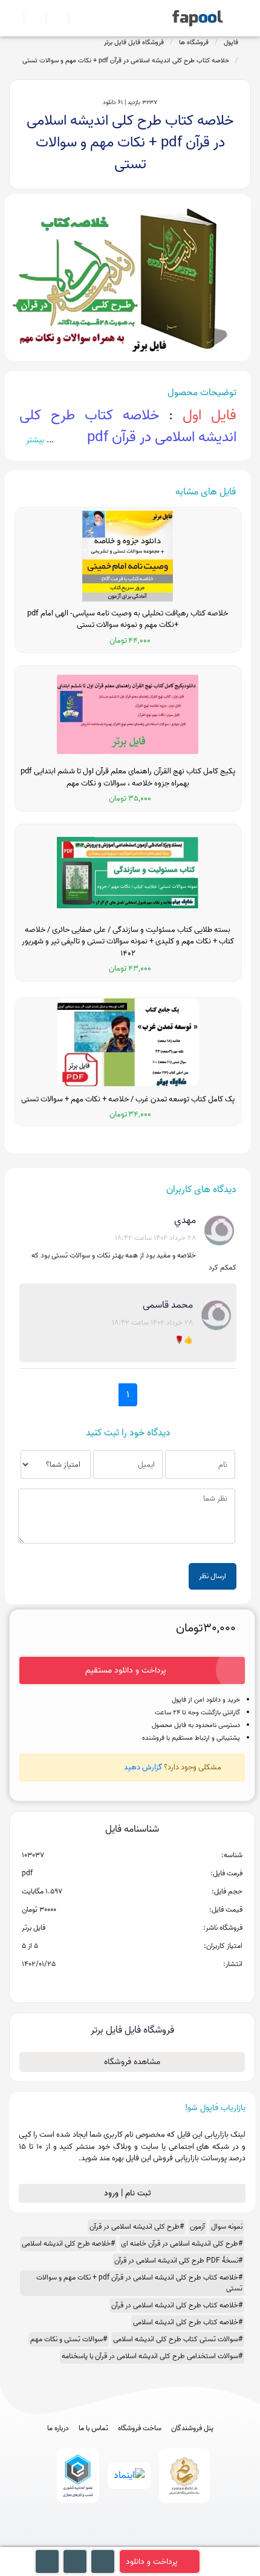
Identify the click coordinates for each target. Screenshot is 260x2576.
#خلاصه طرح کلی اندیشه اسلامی (68, 2243)
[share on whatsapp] (132, 1984)
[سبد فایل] (14, 18)
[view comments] (147, 1984)
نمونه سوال (227, 2227)
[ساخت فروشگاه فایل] (52, 18)
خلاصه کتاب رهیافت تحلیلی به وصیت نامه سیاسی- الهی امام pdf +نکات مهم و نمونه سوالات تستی (128, 619)
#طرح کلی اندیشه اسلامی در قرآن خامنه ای (182, 2243)
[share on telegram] (116, 1984)
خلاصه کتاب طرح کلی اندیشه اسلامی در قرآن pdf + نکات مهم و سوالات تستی (126, 61)
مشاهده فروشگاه (132, 2062)
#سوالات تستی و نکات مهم (69, 2339)
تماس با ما (93, 2428)
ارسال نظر (213, 1576)
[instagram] (130, 2541)
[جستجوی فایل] (75, 18)
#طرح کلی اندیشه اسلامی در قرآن (137, 2227)
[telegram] (108, 2541)
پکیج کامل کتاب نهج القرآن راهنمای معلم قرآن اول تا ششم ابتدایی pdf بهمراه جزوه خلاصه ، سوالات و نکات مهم (128, 777)
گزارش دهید (143, 1767)
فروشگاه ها (194, 42)
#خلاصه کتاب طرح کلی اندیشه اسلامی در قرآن (177, 2305)
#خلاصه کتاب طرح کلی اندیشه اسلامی (188, 2322)
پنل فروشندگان (192, 2428)
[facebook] (86, 2541)
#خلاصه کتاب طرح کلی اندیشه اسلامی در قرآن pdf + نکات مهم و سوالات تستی (139, 2283)
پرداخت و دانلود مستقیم (126, 1670)
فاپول (231, 42)
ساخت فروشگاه (140, 2428)
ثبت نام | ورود (129, 2193)
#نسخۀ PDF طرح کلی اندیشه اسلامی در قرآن (178, 2260)
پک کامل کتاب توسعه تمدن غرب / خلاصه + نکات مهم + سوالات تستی (128, 1100)
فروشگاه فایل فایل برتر (134, 42)
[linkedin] (175, 2541)
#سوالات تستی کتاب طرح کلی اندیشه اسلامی (178, 2339)
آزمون (197, 2227)
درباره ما (58, 2428)
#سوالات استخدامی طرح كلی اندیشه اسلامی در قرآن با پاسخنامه (152, 2356)
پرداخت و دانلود (152, 2562)
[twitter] (153, 2541)
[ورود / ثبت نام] (30, 18)
